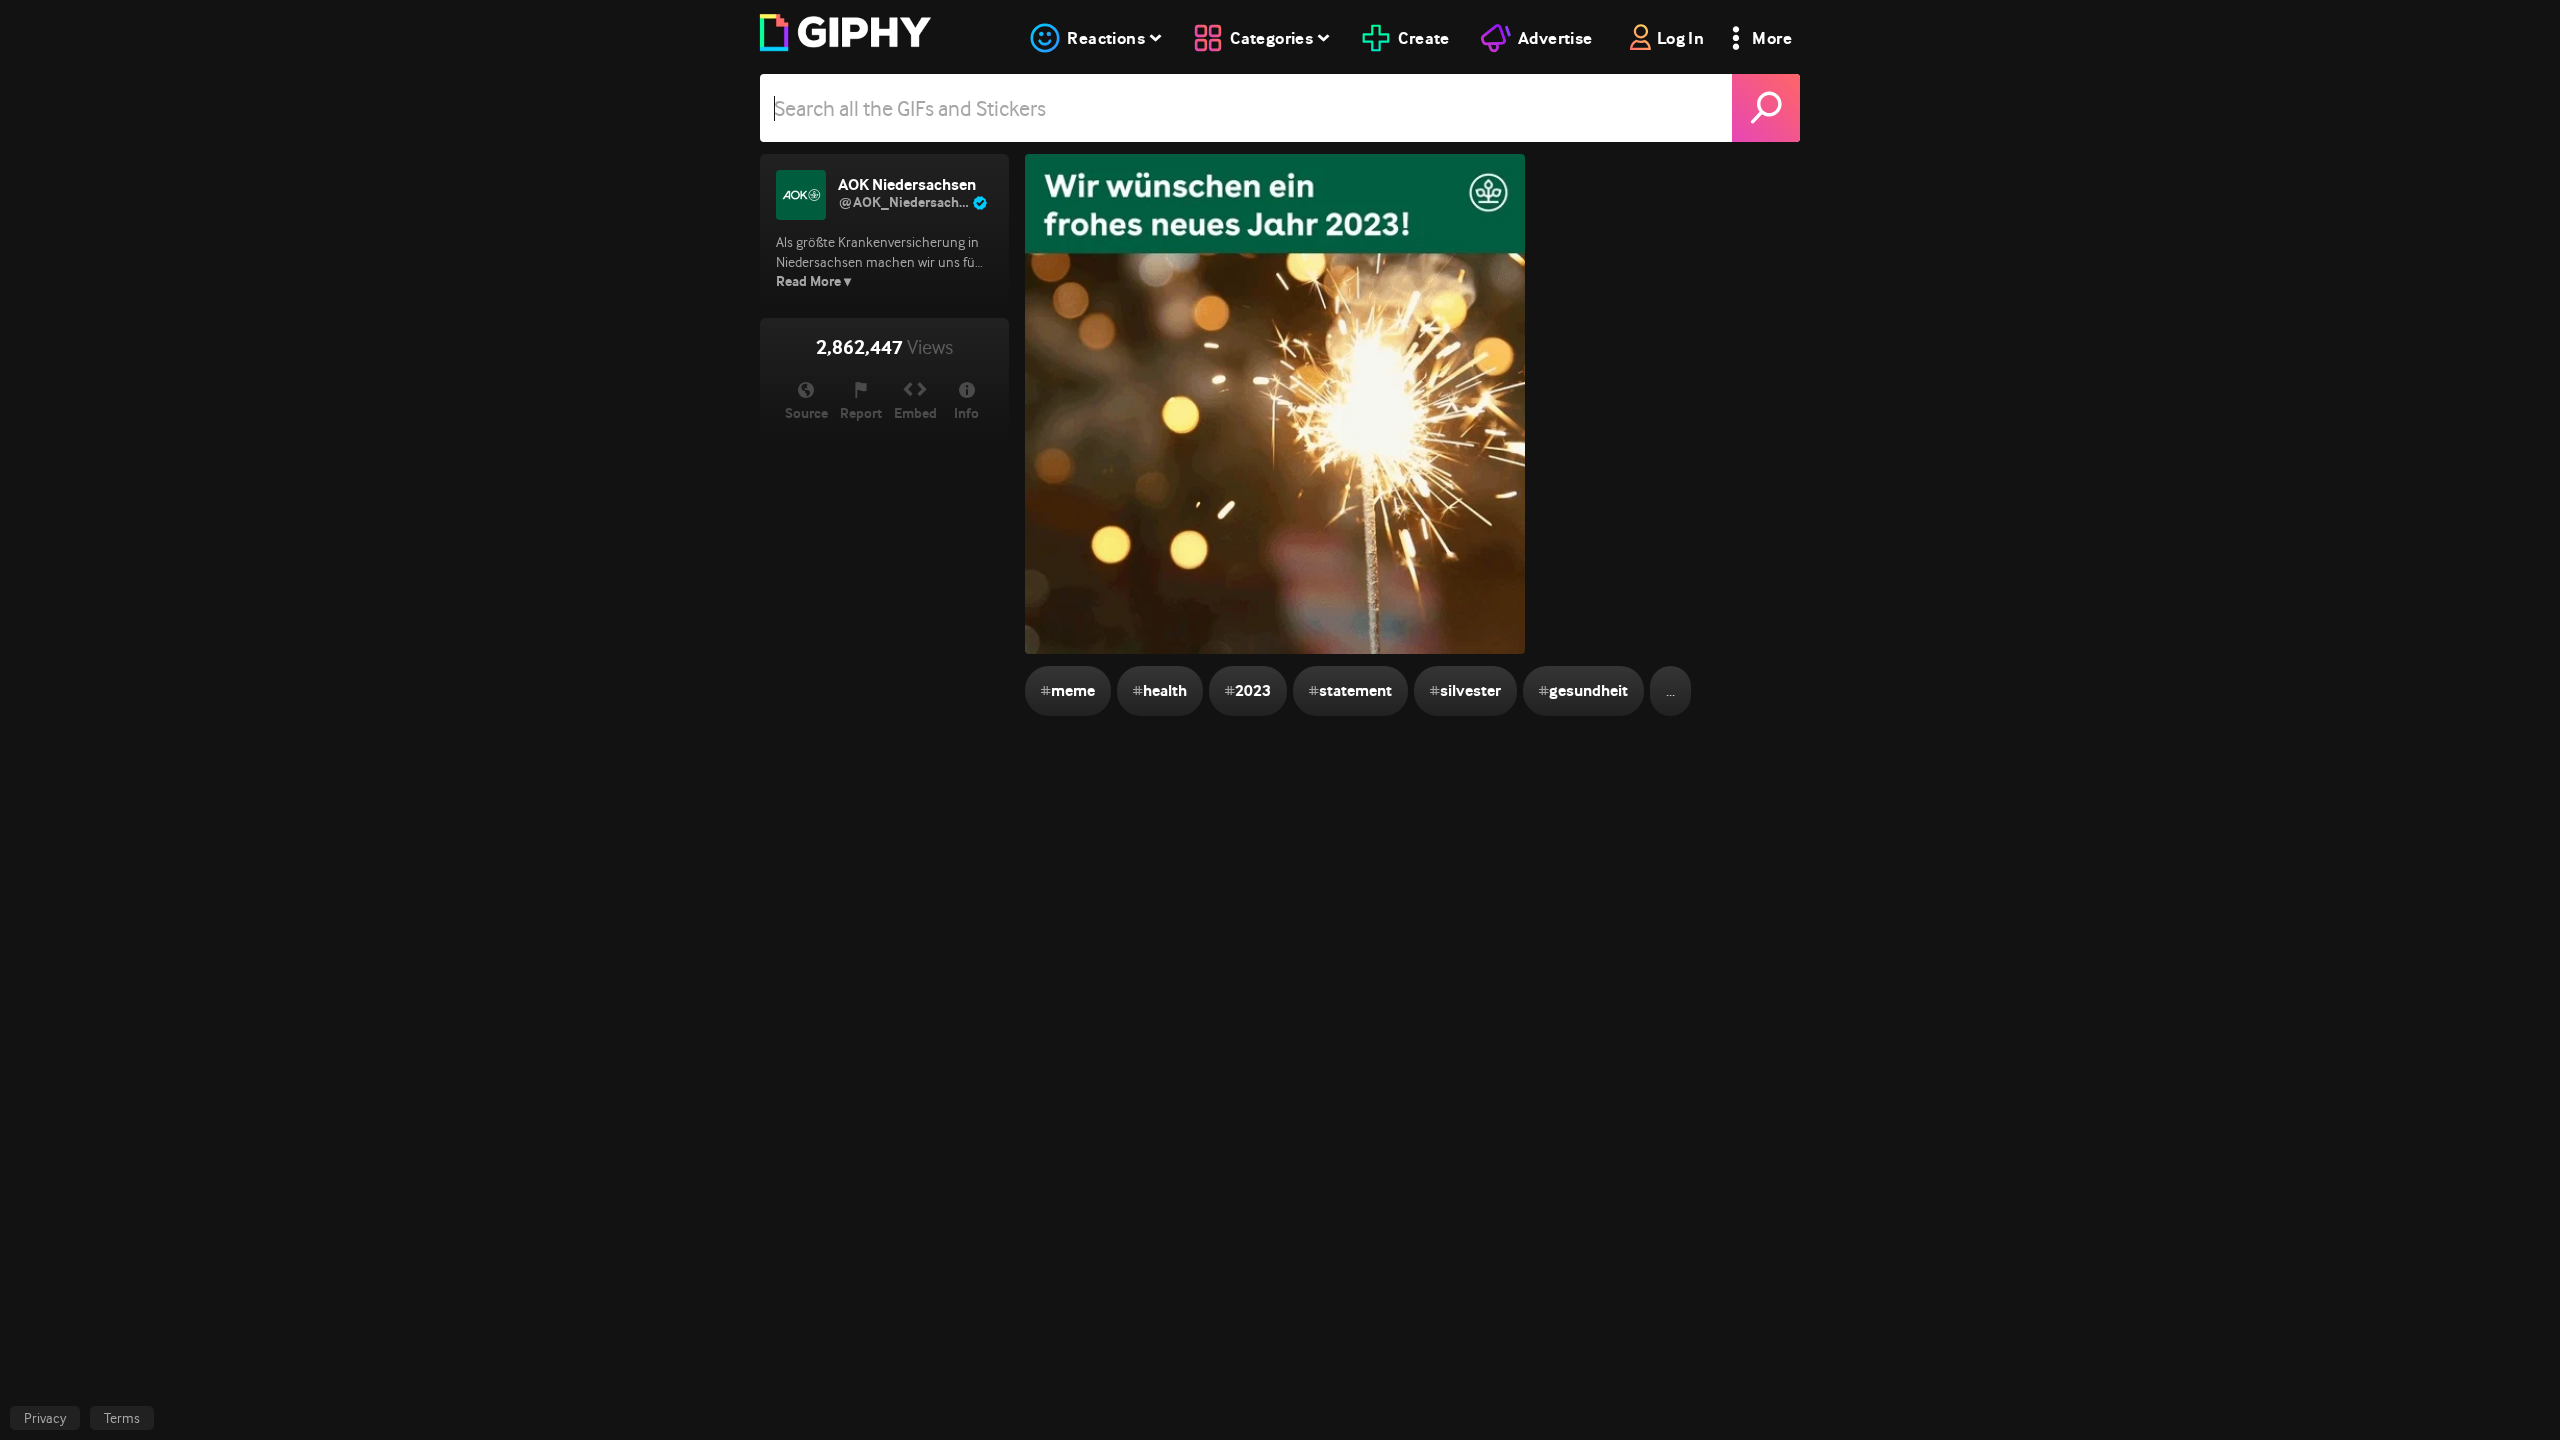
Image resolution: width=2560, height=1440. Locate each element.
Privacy (45, 1418)
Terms (122, 1418)
